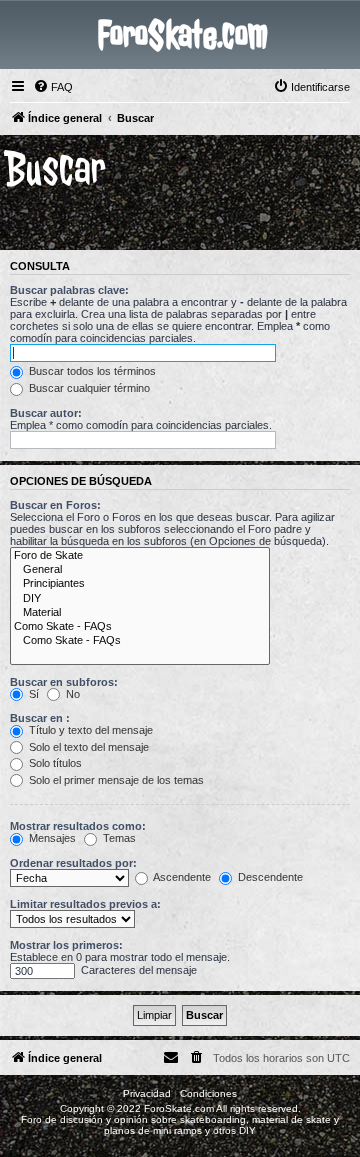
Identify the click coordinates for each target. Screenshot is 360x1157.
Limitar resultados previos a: (85, 904)
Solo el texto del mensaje (87, 747)
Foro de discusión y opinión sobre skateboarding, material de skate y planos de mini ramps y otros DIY (180, 1125)
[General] (140, 570)
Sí (32, 694)
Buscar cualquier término (88, 388)
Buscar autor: (46, 413)
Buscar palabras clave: (69, 290)
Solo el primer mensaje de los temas (115, 780)
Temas (118, 838)
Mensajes (51, 838)
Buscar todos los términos (91, 371)
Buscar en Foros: (55, 505)
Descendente (269, 877)
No (71, 694)
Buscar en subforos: (64, 682)
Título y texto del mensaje (89, 730)
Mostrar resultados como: (78, 826)
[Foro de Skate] (140, 556)
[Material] (140, 613)
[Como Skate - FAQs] (140, 627)
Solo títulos (54, 763)
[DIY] (140, 599)
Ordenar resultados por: (73, 863)
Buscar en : (40, 718)
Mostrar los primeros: (66, 945)
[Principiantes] (140, 584)
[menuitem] (53, 87)
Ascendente (181, 877)
